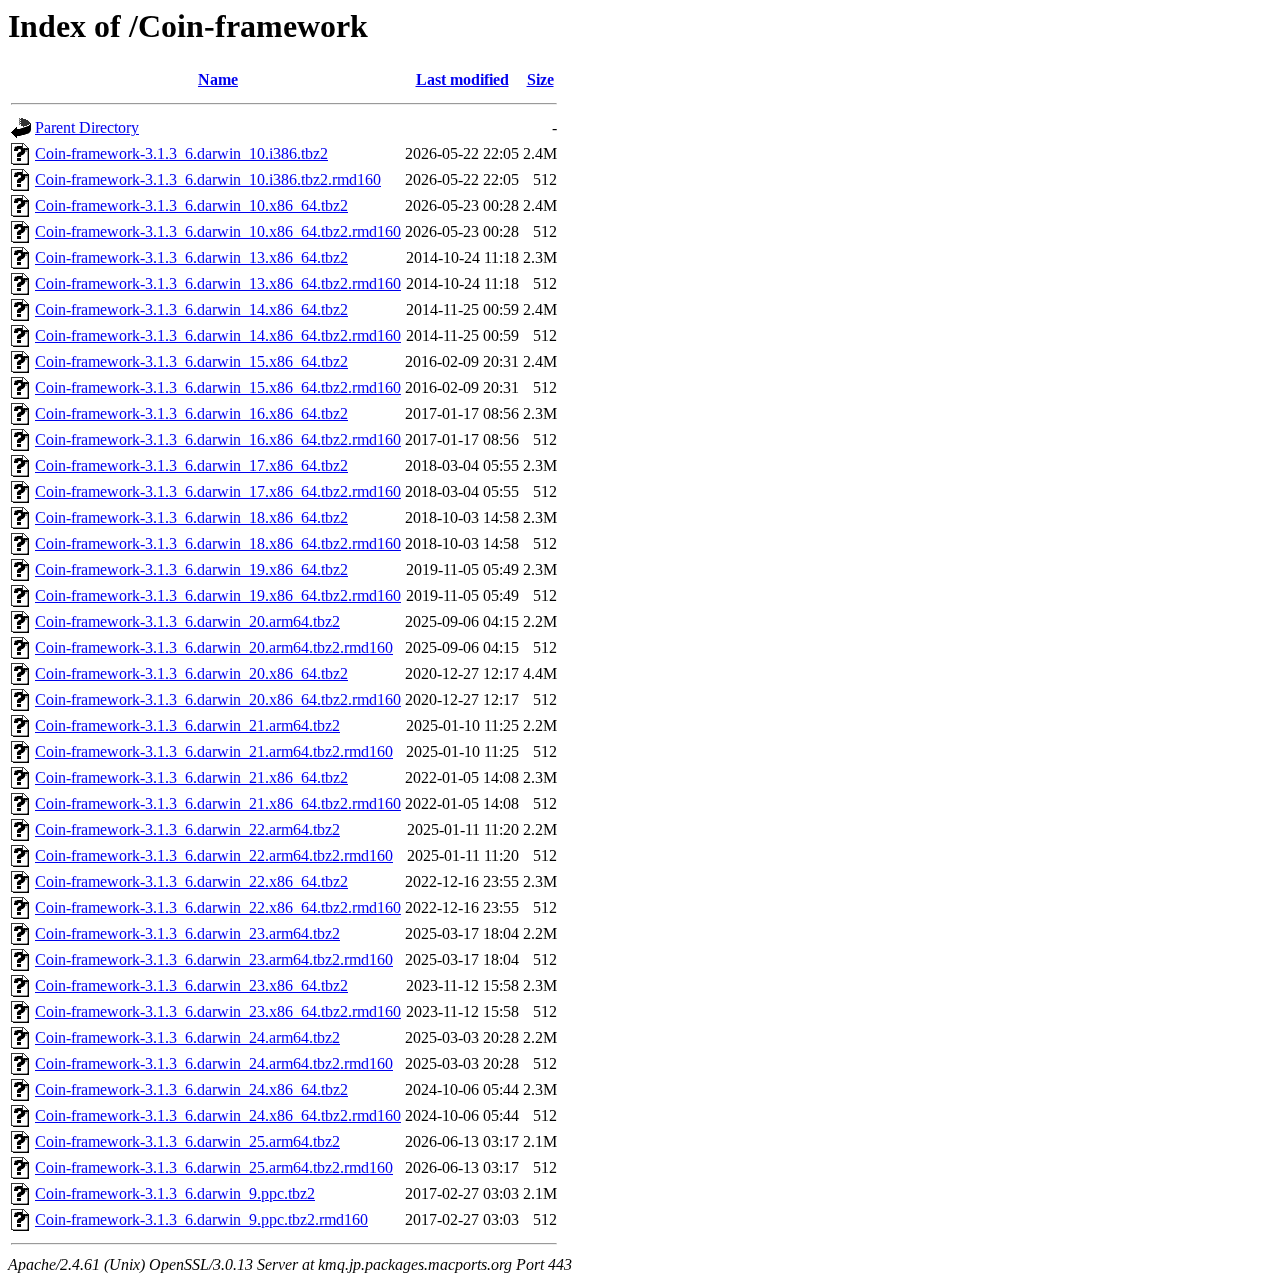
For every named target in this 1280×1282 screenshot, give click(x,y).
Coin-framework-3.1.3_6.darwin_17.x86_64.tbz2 (191, 465)
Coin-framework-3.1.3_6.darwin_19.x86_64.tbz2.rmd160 (218, 595)
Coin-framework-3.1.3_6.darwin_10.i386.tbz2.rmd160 (208, 179)
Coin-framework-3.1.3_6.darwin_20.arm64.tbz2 (187, 621)
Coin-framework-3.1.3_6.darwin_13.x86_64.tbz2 (191, 257)
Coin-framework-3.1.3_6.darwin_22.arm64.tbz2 (187, 829)
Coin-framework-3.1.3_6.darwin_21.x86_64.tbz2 (191, 777)
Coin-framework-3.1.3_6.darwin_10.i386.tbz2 (181, 153)
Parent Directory (87, 127)
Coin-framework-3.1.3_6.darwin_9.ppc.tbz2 (175, 1193)
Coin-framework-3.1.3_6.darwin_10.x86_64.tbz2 (191, 205)
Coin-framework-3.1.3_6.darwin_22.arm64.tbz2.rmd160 (214, 855)
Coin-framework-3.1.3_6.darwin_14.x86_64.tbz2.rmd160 (218, 335)
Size (540, 79)
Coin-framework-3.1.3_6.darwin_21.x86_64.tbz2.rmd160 (218, 803)
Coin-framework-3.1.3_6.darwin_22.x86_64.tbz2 (191, 881)
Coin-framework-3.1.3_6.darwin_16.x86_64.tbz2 (191, 413)
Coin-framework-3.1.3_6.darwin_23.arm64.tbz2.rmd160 (214, 959)
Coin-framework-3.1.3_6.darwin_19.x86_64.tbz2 (191, 569)
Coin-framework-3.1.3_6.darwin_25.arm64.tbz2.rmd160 (214, 1167)
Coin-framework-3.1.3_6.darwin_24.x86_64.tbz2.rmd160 (218, 1115)
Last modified (462, 79)
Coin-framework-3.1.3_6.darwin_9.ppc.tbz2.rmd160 (201, 1219)
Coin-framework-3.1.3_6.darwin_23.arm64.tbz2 (187, 933)
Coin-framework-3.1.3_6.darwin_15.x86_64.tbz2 (191, 361)
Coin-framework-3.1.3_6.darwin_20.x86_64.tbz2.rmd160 (218, 699)
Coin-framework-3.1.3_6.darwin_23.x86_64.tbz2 (191, 985)
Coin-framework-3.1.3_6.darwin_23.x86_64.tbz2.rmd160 (218, 1011)
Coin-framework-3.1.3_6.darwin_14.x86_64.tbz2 (191, 309)
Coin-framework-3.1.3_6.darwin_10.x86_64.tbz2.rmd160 (218, 231)
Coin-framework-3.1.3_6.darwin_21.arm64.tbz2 (187, 725)
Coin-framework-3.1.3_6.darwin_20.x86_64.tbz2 (191, 673)
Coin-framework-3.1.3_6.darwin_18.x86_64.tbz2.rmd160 (218, 543)
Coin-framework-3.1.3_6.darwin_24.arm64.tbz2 (187, 1037)
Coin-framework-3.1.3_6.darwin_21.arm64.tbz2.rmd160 (214, 751)
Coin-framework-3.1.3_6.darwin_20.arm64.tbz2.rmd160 (214, 647)
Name (218, 79)
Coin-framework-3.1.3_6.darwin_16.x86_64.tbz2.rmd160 (218, 439)
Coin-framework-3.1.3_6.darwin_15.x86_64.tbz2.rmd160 (218, 387)
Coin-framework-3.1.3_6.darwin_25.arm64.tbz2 (187, 1141)
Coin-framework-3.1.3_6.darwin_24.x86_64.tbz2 (191, 1089)
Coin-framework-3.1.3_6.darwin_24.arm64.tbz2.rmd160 (214, 1063)
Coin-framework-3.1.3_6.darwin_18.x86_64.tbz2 (191, 517)
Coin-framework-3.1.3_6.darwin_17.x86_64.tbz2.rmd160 (218, 491)
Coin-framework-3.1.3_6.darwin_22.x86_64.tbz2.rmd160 (218, 907)
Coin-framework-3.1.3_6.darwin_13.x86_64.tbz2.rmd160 (218, 283)
